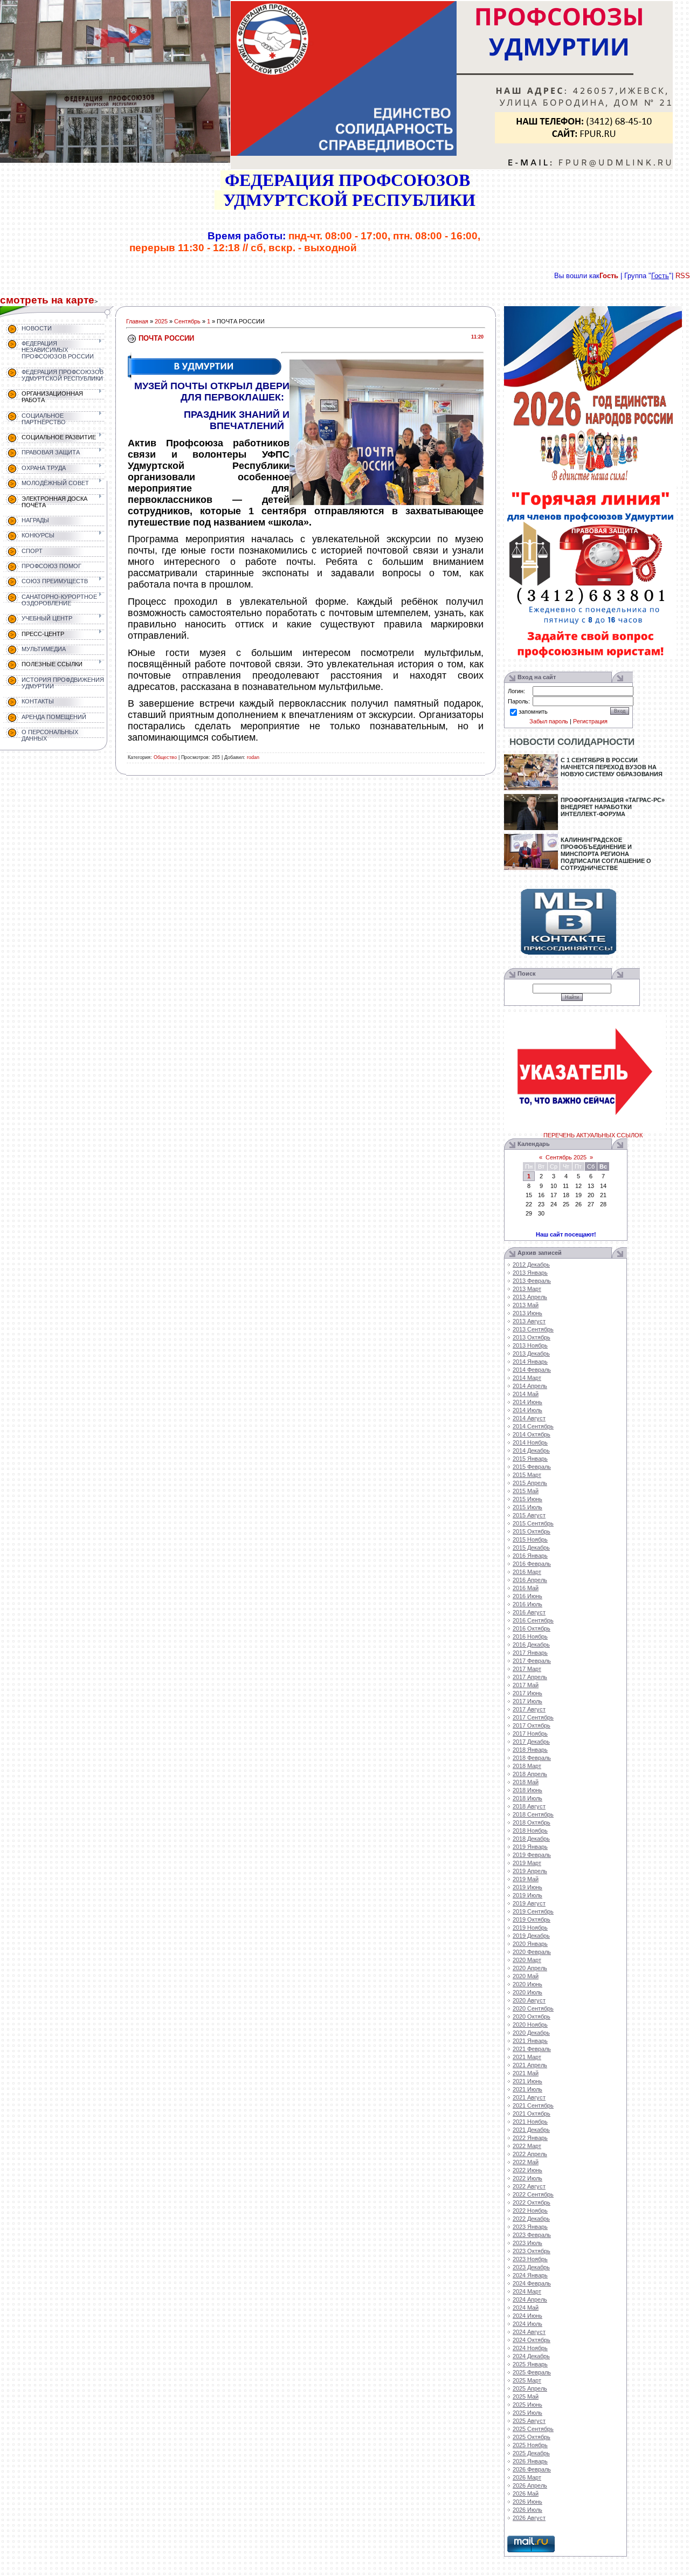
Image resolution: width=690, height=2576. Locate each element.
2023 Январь (530, 2227)
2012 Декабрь (531, 1265)
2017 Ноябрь (530, 1734)
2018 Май (526, 1782)
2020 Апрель (530, 1968)
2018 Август (529, 1806)
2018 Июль (527, 1798)
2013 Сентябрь (533, 1329)
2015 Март (527, 1475)
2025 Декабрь (531, 2453)
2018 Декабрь (531, 1839)
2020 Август (529, 2000)
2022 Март (527, 2146)
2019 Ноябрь (530, 1928)
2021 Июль (527, 2089)
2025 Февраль (532, 2372)
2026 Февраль (532, 2469)
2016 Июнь (527, 1596)
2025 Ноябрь (530, 2445)
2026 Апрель (530, 2485)
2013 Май (526, 1305)
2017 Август (529, 1709)
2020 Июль (527, 1992)
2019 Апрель (530, 1871)
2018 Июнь (527, 1790)
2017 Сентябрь (533, 1717)
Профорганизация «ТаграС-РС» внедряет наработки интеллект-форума (613, 807)
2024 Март (527, 2291)
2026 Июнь (527, 2502)
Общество (165, 757)
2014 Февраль (532, 1370)
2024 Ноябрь (530, 2348)
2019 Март (527, 1863)
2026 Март (527, 2477)
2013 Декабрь (531, 1353)
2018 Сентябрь (533, 1814)
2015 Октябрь (532, 1531)
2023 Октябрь (532, 2251)
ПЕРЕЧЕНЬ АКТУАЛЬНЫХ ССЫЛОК (593, 1135)
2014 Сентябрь (533, 1426)
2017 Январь (530, 1653)
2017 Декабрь (531, 1742)
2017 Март (527, 1669)
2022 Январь (530, 2138)
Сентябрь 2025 (566, 1157)
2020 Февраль (532, 1952)
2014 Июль (527, 1410)
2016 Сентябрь (533, 1620)
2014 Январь (530, 1362)
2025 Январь (530, 2364)
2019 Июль (527, 1895)
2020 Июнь (527, 1984)
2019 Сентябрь (533, 1911)
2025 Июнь (527, 2405)
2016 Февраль (532, 1564)
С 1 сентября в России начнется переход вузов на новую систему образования (612, 767)
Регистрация (590, 721)
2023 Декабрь (531, 2267)
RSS (683, 276)
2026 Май (526, 2494)
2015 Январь (530, 1459)
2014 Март (527, 1378)
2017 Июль (527, 1701)
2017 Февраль (532, 1661)
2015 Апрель (530, 1483)
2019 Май (526, 1879)
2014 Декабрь (531, 1451)
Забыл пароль (549, 721)
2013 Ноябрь (530, 1345)
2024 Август (529, 2332)
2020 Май (526, 1976)
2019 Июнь (527, 1887)
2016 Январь (530, 1556)
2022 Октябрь (532, 2202)
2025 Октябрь (532, 2437)
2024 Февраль (532, 2283)
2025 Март (527, 2380)
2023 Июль (527, 2243)
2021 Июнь (527, 2081)
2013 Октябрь (532, 1337)
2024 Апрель (530, 2299)
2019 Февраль (532, 1855)
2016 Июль (527, 1604)
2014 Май (526, 1394)
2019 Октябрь (532, 1919)
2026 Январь (530, 2461)
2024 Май (526, 2308)
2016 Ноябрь (530, 1636)
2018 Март (527, 1766)
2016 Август (529, 1612)
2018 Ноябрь (530, 1831)
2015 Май (526, 1491)
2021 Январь (530, 2041)
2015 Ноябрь (530, 1539)
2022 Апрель (530, 2154)
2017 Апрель (530, 1677)
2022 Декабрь (531, 2219)
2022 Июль (527, 2178)
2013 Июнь (527, 1313)
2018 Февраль (532, 1758)
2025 (161, 321)
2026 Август (529, 2518)
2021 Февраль (532, 2049)
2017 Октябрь (532, 1725)
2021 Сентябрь (533, 2105)
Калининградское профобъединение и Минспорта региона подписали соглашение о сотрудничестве (606, 854)
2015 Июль (527, 1507)
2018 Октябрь (532, 1822)
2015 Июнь (527, 1499)
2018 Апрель (530, 1774)
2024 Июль (527, 2324)
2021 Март (527, 2057)
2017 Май (526, 1685)
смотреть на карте (47, 300)
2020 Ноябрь (530, 2025)
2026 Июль (527, 2510)
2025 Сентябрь (533, 2429)
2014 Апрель (530, 1386)
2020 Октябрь (532, 2016)
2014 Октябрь (532, 1434)
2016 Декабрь (531, 1645)
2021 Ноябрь (530, 2122)
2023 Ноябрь (530, 2259)
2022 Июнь (527, 2170)
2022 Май (526, 2162)
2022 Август (529, 2186)
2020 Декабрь (531, 2033)
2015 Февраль (532, 1467)
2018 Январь (530, 1750)
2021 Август (529, 2097)
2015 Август (529, 1515)
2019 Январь (530, 1847)
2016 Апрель (530, 1580)
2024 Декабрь (531, 2356)
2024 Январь (530, 2275)
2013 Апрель (530, 1297)
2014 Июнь (527, 1402)
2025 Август (529, 2421)
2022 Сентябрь (533, 2194)
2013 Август (529, 1321)
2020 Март (527, 1960)
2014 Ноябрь (530, 1442)
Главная (137, 321)
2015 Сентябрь (533, 1523)
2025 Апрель (530, 2388)
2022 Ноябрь (530, 2211)
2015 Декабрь (531, 1548)
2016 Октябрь (532, 1628)
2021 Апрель (530, 2065)
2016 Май (526, 1588)
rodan (253, 757)
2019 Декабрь (531, 1936)
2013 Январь (530, 1273)
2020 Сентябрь (533, 2008)
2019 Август (529, 1903)
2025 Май (526, 2397)
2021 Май (526, 2073)
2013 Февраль (532, 1281)
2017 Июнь (527, 1693)
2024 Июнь (527, 2316)
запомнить (533, 712)
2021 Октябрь (532, 2114)
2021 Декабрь (531, 2130)
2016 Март (527, 1572)
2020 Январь (530, 1944)
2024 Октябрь (532, 2340)
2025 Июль (527, 2413)
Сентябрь (187, 321)
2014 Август (529, 1418)
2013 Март (527, 1289)
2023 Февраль (532, 2235)
